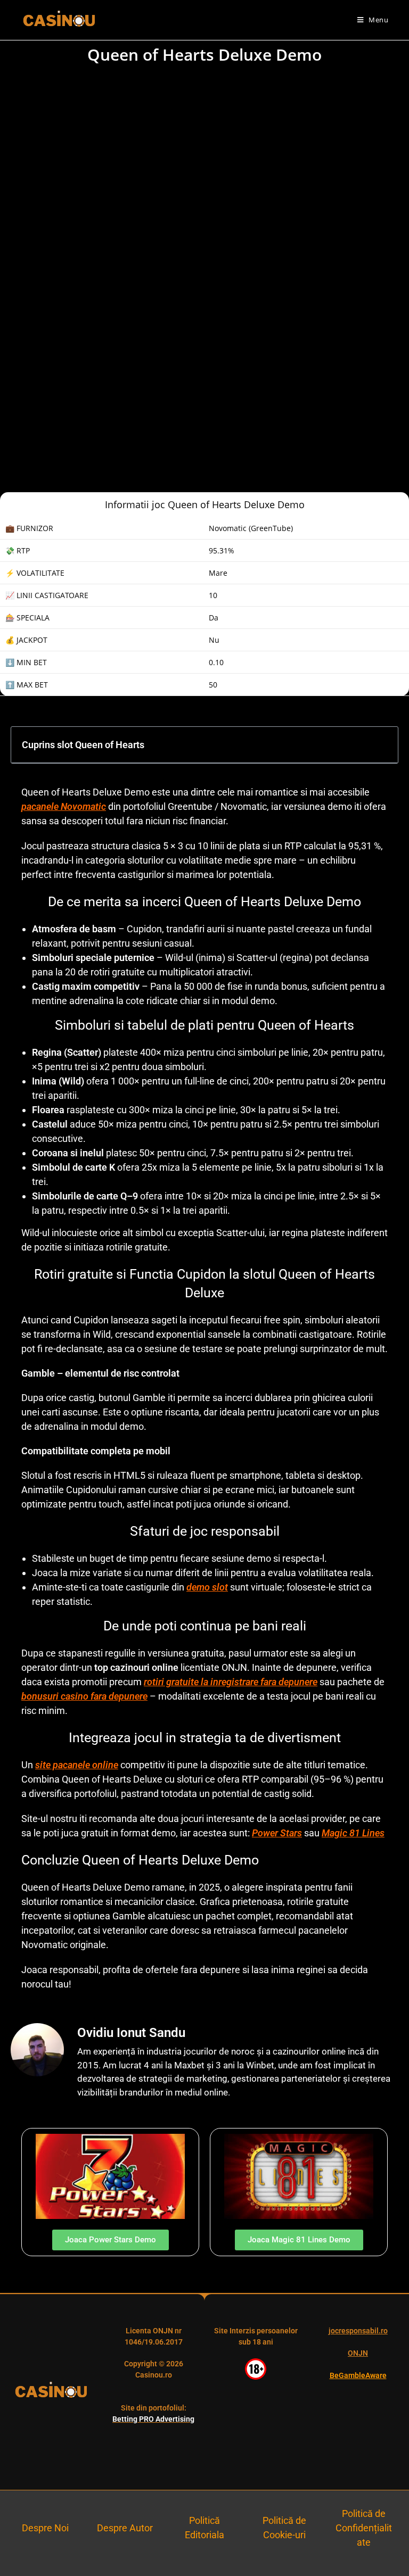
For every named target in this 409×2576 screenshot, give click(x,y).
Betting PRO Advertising (153, 2419)
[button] (382, 744)
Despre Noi (45, 2528)
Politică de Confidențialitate (364, 2528)
